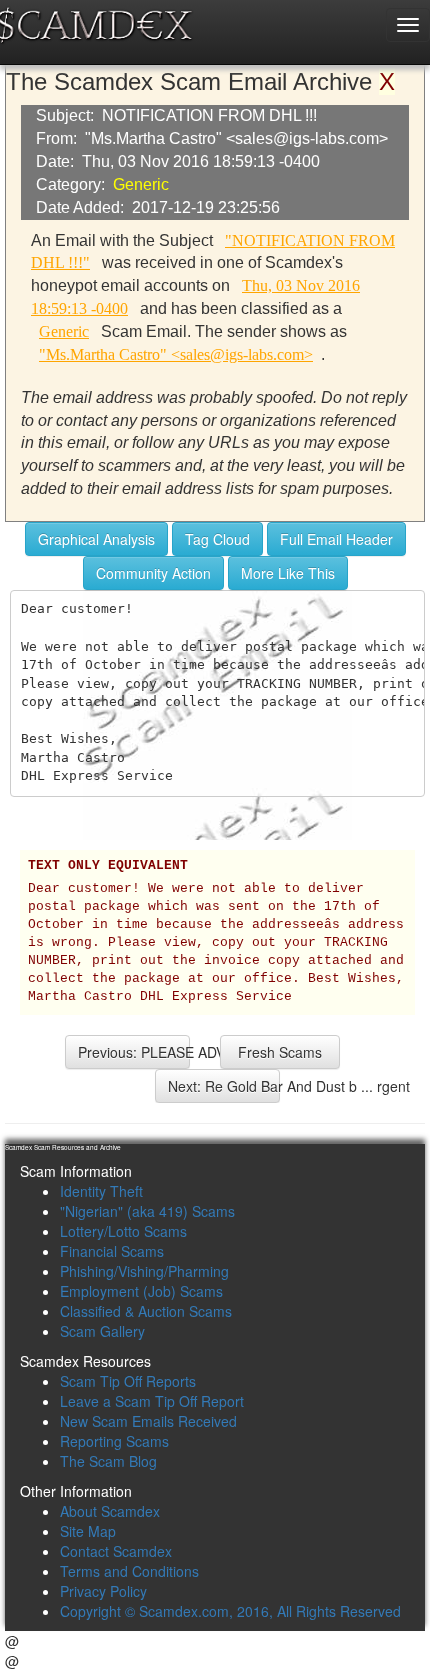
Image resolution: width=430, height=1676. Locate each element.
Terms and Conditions (129, 1571)
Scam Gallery (102, 1331)
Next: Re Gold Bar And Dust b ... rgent (224, 1086)
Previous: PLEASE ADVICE (134, 1052)
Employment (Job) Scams (141, 1291)
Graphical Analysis (96, 539)
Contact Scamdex (116, 1551)
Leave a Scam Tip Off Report (152, 1401)
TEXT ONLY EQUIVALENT (108, 866)
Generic (141, 184)
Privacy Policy (103, 1591)
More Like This (288, 573)
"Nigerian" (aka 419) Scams (147, 1211)
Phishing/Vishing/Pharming (144, 1271)
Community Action (153, 573)
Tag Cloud (217, 539)
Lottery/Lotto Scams (123, 1231)
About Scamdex (110, 1511)
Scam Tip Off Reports (128, 1381)
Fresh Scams (280, 1052)
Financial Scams (112, 1251)
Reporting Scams (114, 1441)
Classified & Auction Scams (146, 1311)
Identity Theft (101, 1191)
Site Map (88, 1531)
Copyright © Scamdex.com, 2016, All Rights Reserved (230, 1611)
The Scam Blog (108, 1461)
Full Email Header (336, 539)
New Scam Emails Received (148, 1421)
